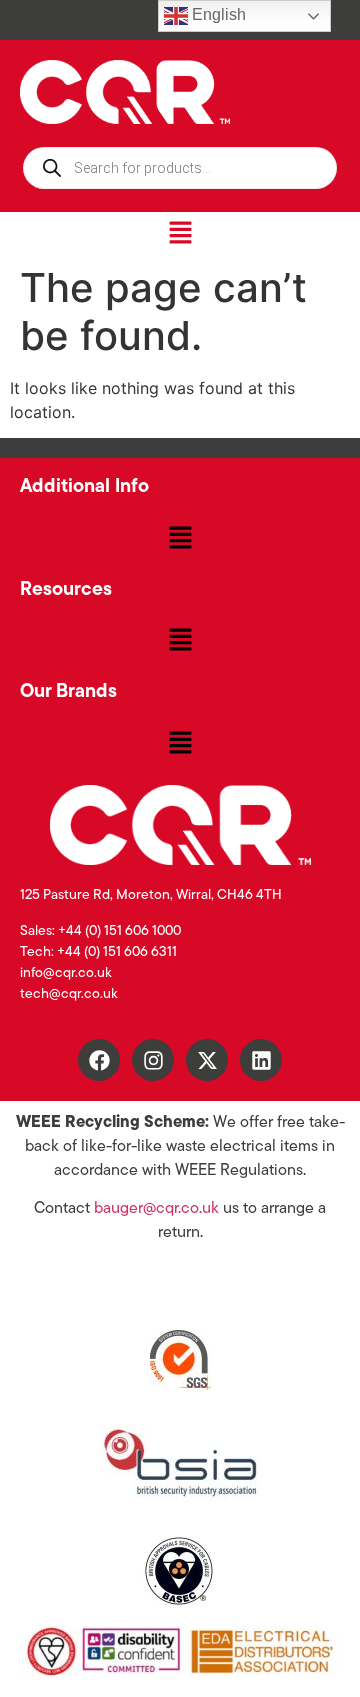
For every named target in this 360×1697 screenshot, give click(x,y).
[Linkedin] (261, 1060)
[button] (180, 233)
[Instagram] (153, 1060)
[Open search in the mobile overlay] (180, 168)
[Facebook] (99, 1060)
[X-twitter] (207, 1060)
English (217, 14)
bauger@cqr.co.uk (156, 1209)
